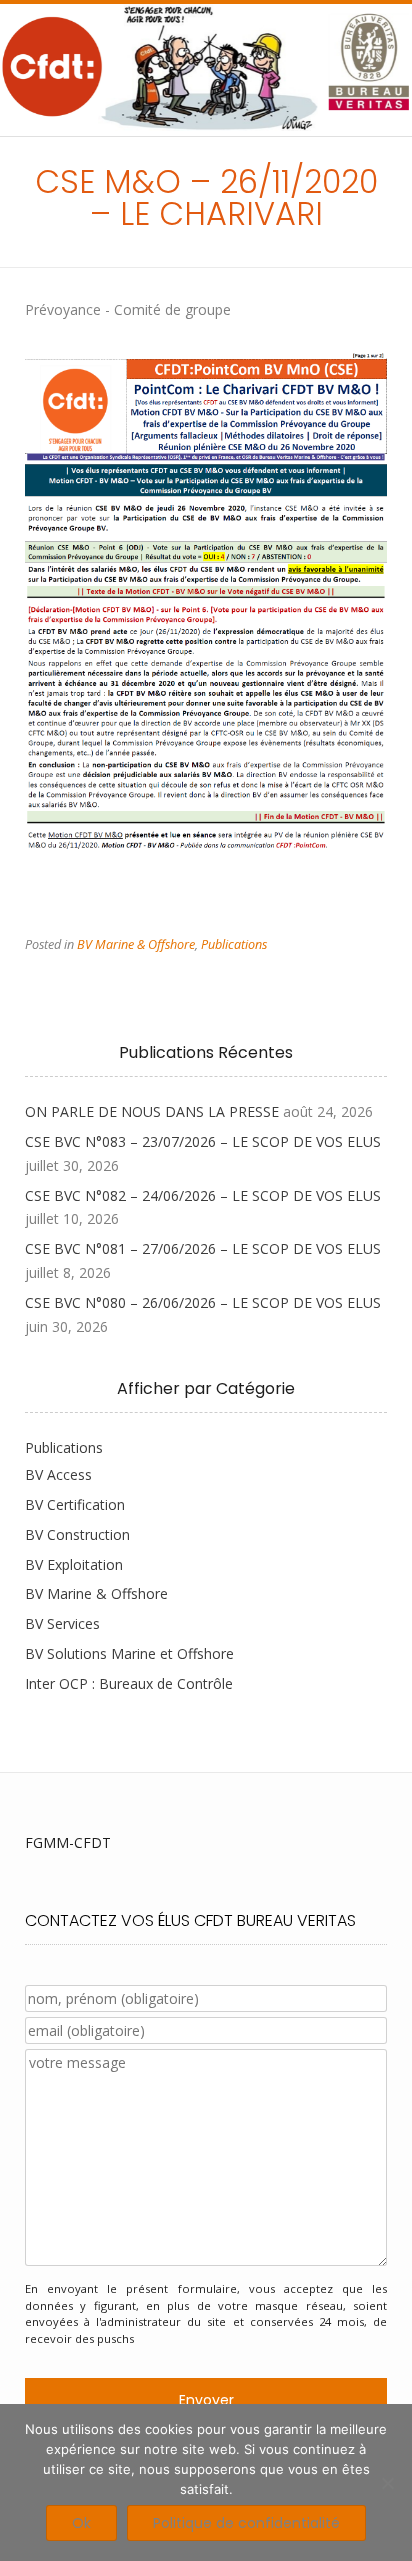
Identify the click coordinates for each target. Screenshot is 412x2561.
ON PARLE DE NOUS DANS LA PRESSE (152, 1111)
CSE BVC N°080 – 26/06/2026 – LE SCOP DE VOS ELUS (203, 1302)
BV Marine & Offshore (136, 944)
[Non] (387, 2483)
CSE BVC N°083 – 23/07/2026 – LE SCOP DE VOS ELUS (203, 1141)
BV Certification (75, 1504)
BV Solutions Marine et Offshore (129, 1653)
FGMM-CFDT (68, 1842)
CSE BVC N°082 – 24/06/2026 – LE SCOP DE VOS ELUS (203, 1195)
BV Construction (77, 1534)
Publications (234, 944)
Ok (81, 2523)
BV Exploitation (74, 1564)
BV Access (58, 1474)
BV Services (62, 1623)
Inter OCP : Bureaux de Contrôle (129, 1683)
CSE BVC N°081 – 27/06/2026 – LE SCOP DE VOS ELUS (203, 1248)
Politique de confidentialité (246, 2523)
